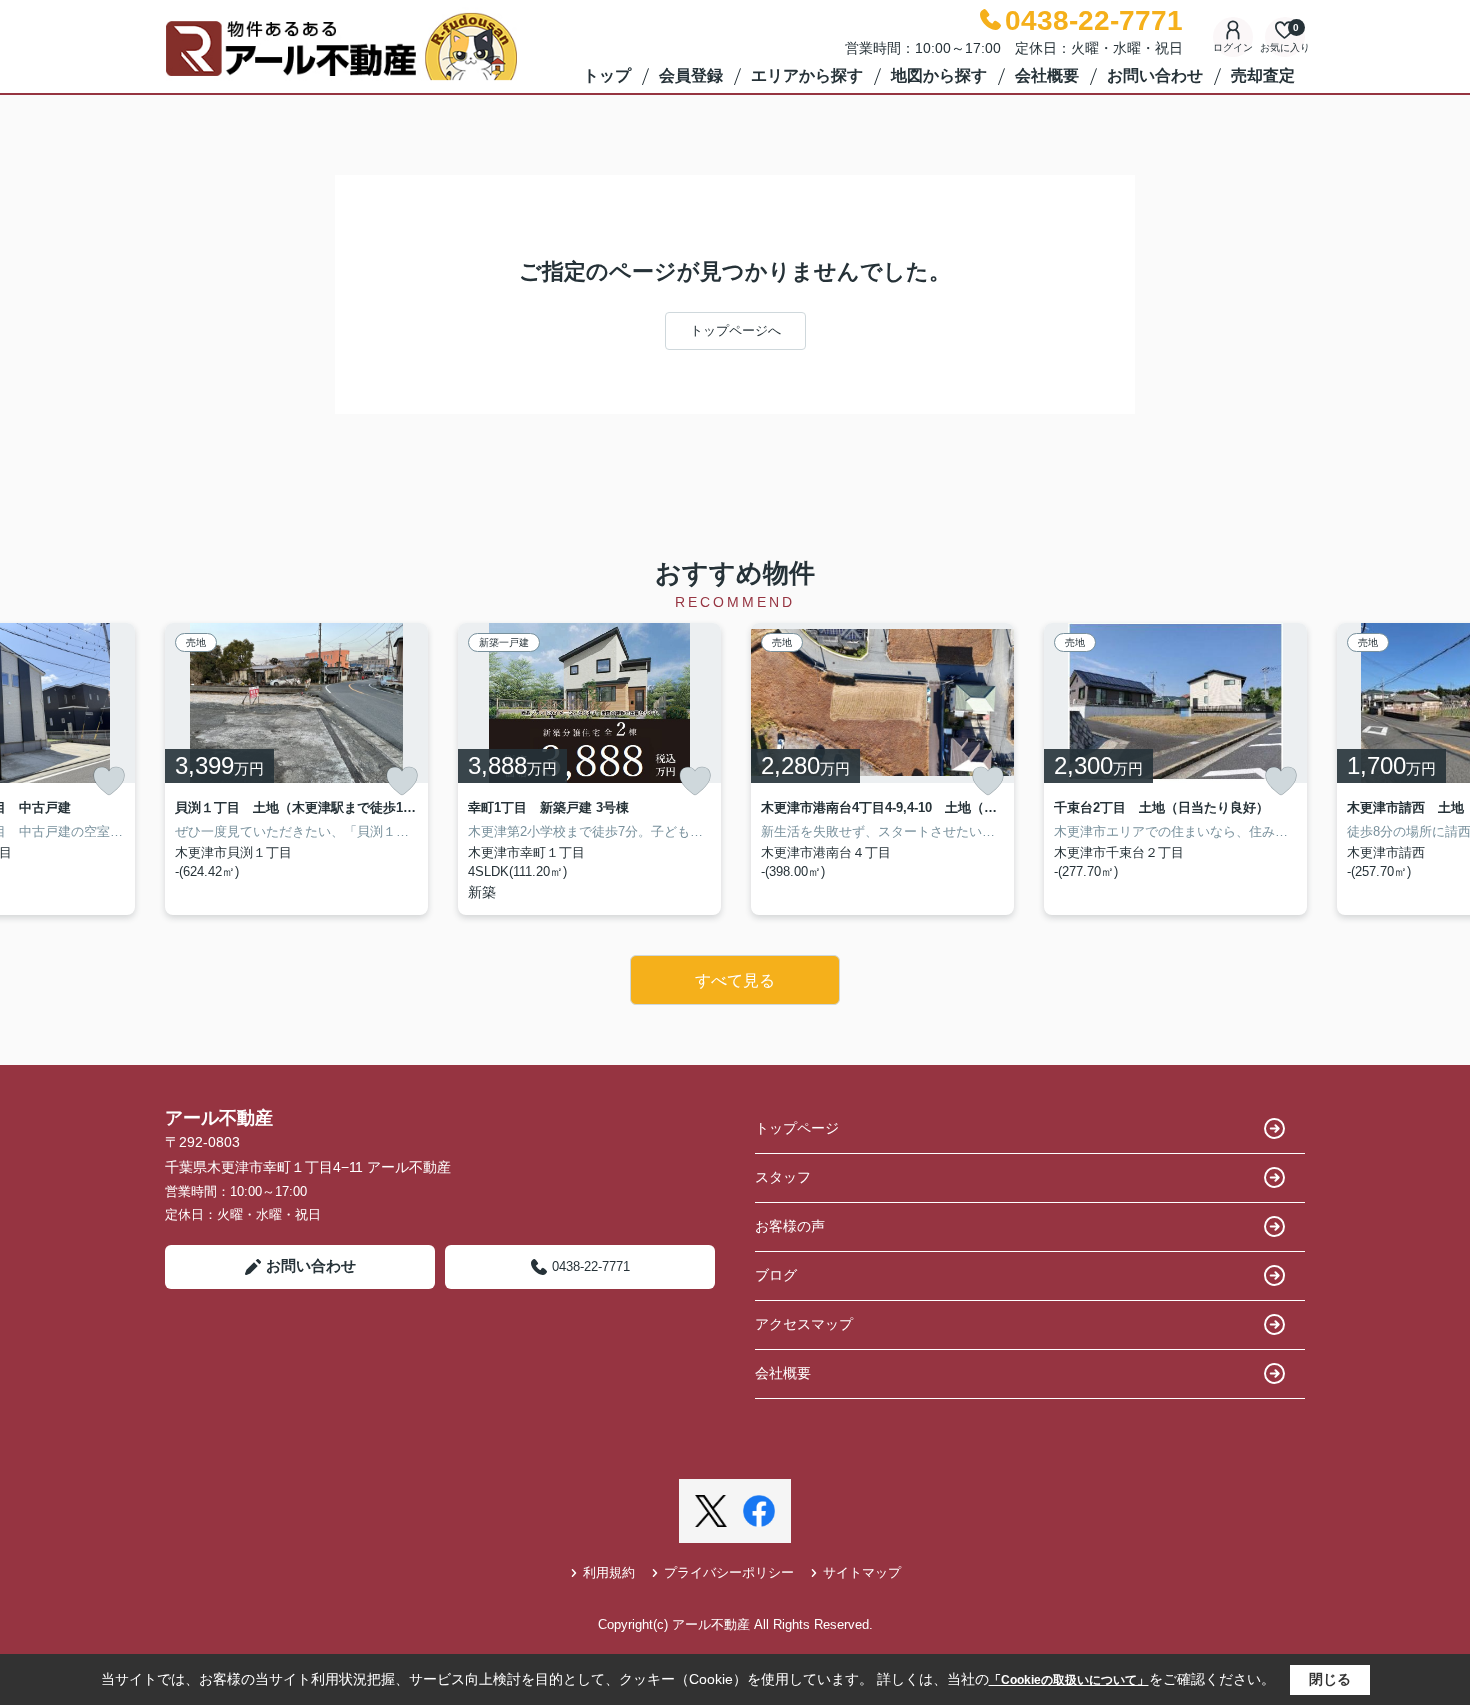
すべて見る (735, 980)
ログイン (1233, 47)
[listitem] (296, 769)
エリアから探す (807, 75)
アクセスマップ (804, 1324)
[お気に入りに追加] (109, 781)
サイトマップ (862, 1572)
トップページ (797, 1128)
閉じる (1330, 1679)
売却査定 (1263, 75)
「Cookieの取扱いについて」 (1069, 1680)
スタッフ (783, 1177)
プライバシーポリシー (729, 1572)
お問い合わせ (1155, 75)
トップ (607, 75)
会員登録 (691, 75)
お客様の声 (790, 1226)
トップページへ (735, 330)
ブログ (776, 1275)
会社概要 (1047, 75)
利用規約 (609, 1572)
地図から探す (939, 75)
